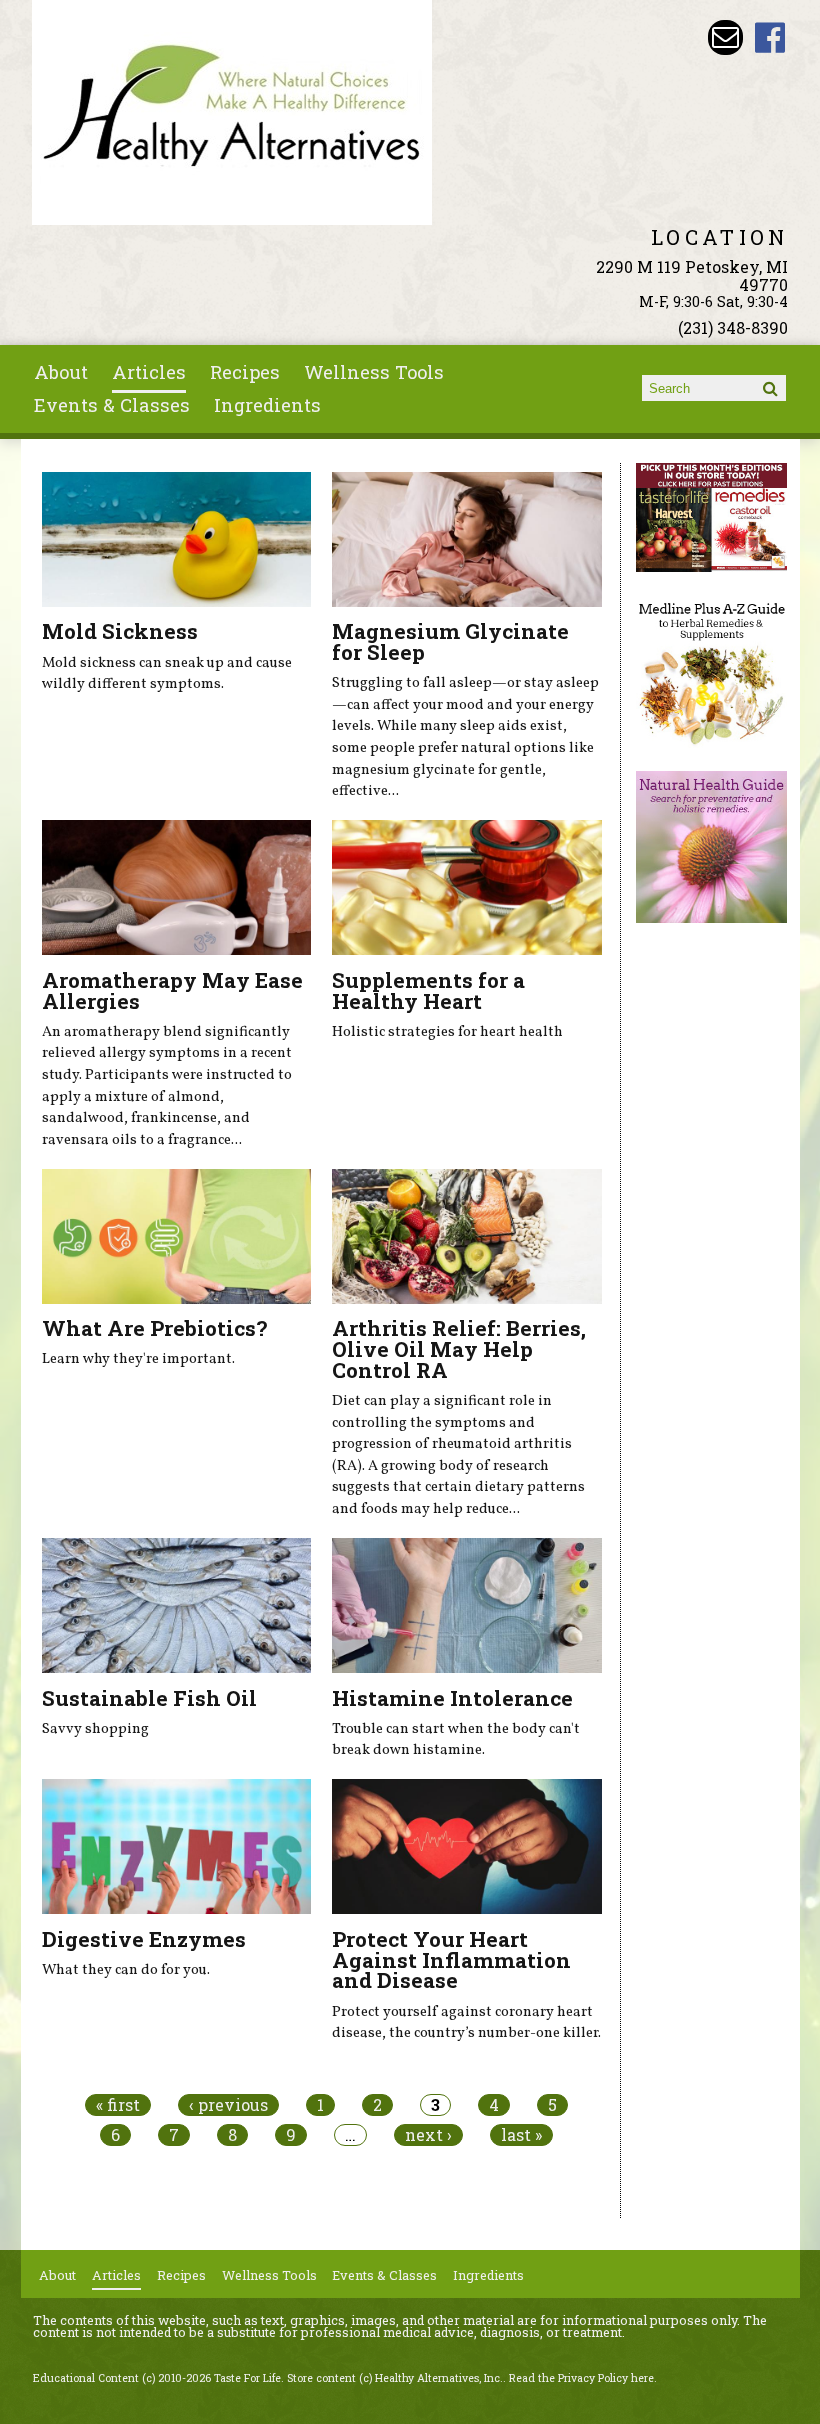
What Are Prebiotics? (154, 1328)
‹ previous (228, 2105)
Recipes (245, 372)
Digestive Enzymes (144, 1939)
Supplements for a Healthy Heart (428, 990)
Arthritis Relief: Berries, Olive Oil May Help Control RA (459, 1349)
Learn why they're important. (138, 1359)
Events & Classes (112, 405)
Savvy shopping (95, 1729)
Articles (149, 372)
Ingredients (267, 405)
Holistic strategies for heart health (447, 1032)
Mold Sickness (120, 631)
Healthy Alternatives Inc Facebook (770, 37)
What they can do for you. (126, 1970)
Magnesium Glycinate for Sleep (450, 641)
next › (428, 2135)
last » (521, 2135)
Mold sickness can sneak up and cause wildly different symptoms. (167, 674)
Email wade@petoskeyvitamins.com (725, 37)
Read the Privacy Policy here (581, 2378)
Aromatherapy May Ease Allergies (172, 990)
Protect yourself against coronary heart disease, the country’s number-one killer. (466, 2023)
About (61, 372)
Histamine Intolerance (452, 1698)
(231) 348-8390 (733, 327)
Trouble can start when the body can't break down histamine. (456, 1740)
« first (118, 2105)
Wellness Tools (374, 372)
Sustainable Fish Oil (149, 1698)
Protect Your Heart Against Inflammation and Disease (451, 1960)
